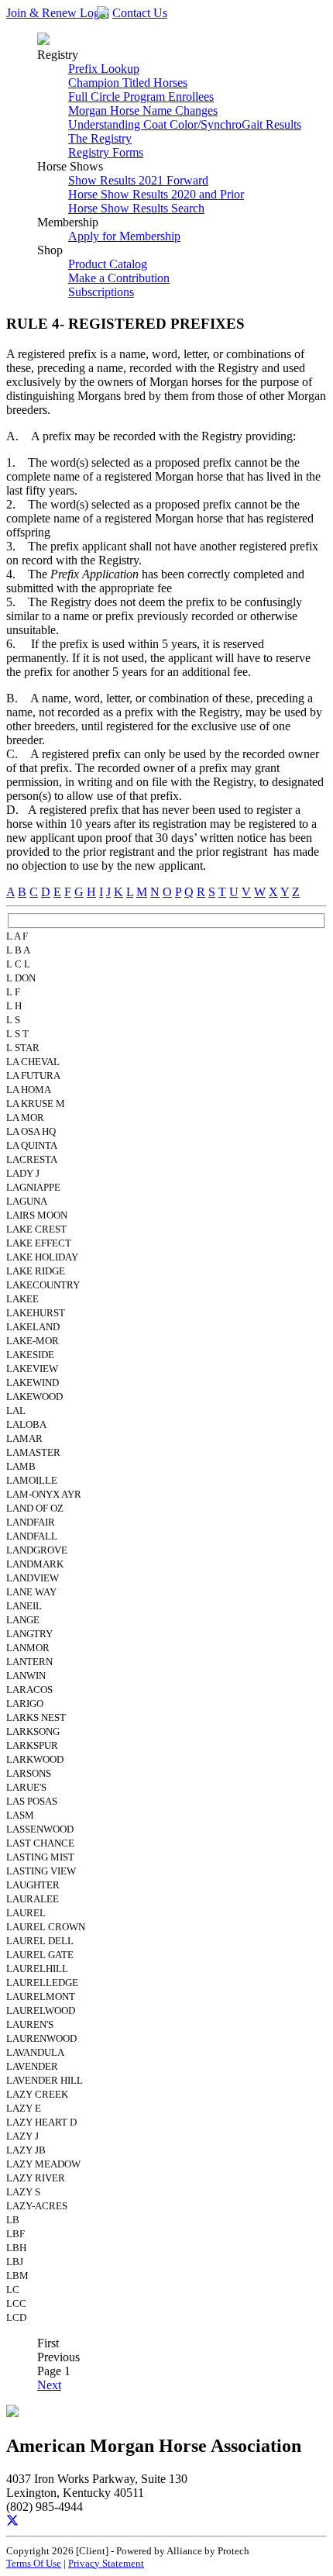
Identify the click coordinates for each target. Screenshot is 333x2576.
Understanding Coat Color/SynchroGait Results (185, 124)
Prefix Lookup (104, 69)
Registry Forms (106, 152)
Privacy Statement (106, 2563)
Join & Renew (43, 13)
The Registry (100, 138)
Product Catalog (108, 264)
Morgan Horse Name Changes (143, 110)
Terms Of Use (34, 2563)
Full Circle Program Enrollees (141, 97)
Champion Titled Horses (128, 83)
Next (49, 2385)
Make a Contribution (119, 278)
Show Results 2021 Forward (138, 180)
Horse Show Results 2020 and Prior (156, 194)
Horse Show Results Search (136, 208)
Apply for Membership (124, 236)
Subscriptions (101, 292)
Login (94, 13)
